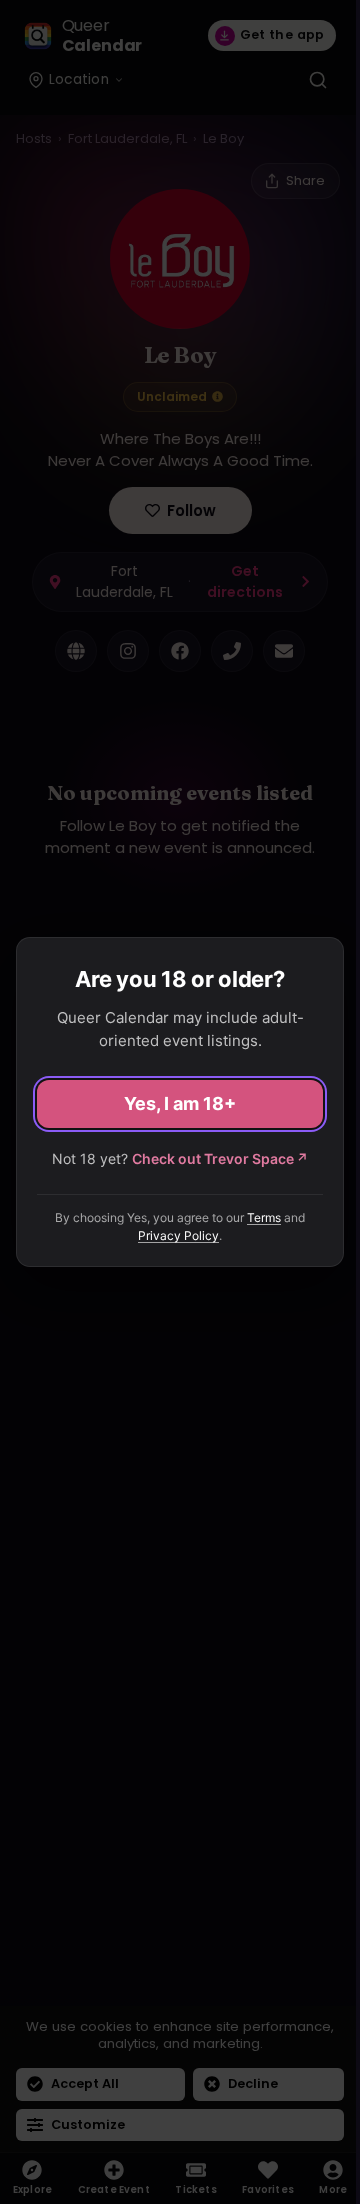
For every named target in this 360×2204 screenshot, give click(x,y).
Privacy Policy (178, 1235)
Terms (264, 1217)
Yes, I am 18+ (180, 1103)
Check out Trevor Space (220, 1158)
